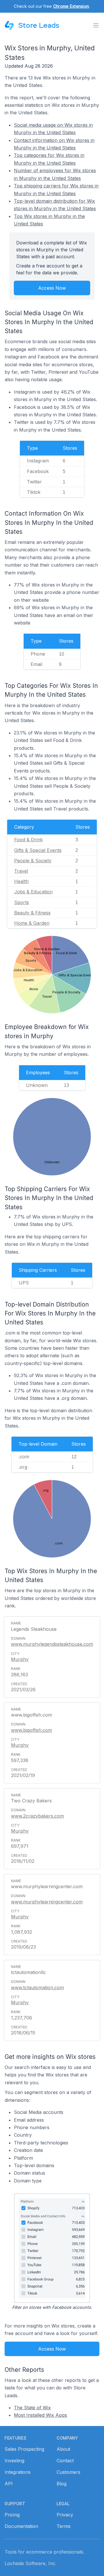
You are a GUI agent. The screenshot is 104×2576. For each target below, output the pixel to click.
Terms (64, 2526)
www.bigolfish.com (31, 1730)
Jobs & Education (33, 892)
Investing (14, 2461)
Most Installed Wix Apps (40, 2415)
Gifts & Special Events (38, 850)
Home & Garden (32, 923)
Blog (62, 2484)
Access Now (52, 288)
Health (21, 881)
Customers (68, 2472)
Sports (22, 902)
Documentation (21, 2526)
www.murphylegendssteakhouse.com (52, 1644)
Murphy (20, 1659)
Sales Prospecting (24, 2449)
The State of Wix (32, 2408)
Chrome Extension (71, 6)
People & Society (33, 861)
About (63, 2449)
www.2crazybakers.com (37, 1816)
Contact (65, 2461)
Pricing (12, 2515)
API (9, 2484)
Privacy (65, 2515)
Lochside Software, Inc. (30, 2563)
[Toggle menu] (96, 25)
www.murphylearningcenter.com (47, 1902)
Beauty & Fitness (32, 913)
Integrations (18, 2472)
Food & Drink (28, 840)
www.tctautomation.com (37, 1987)
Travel (21, 871)
